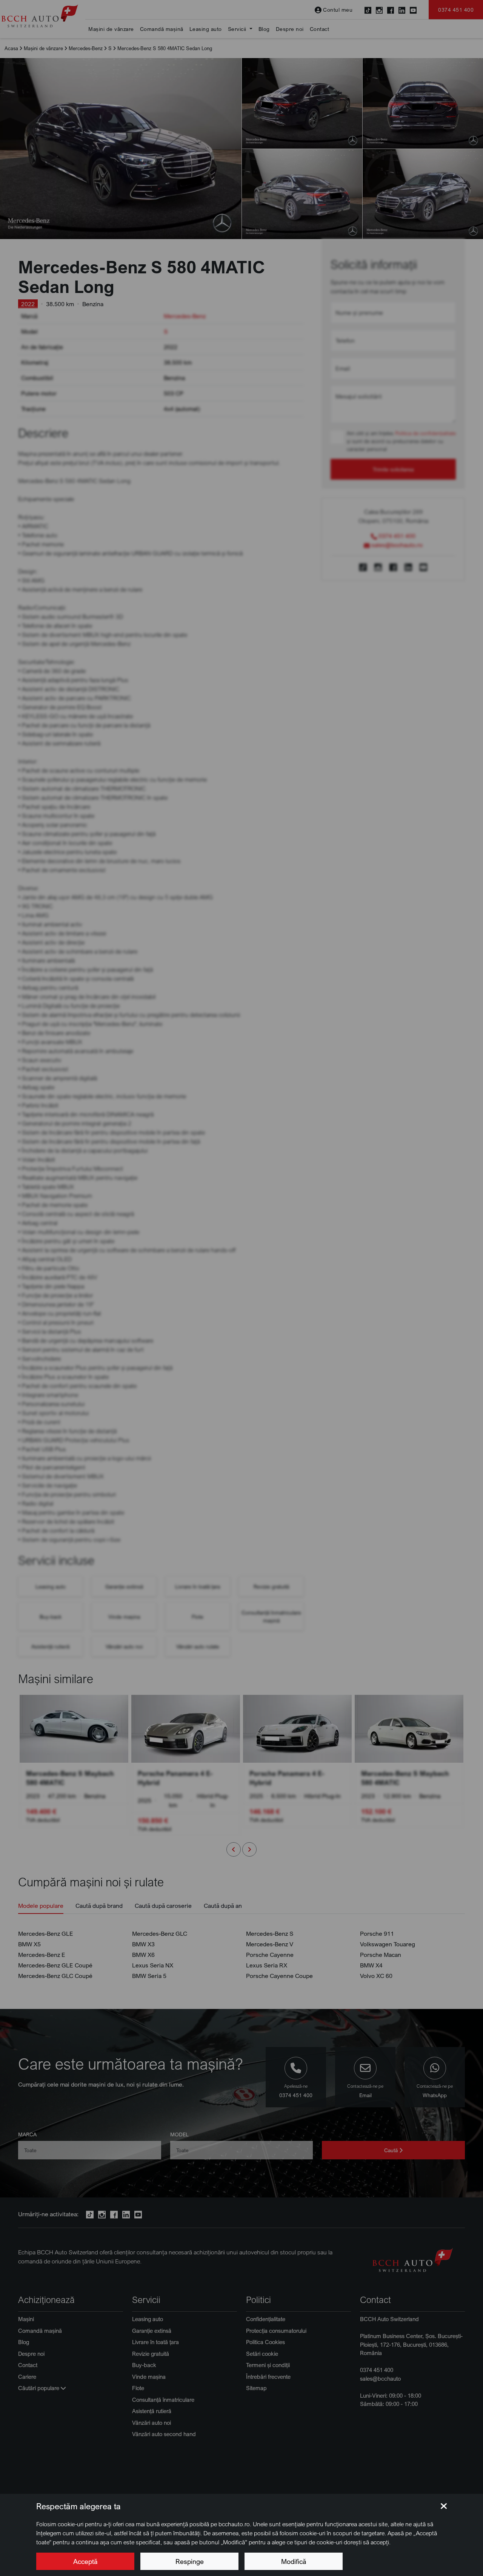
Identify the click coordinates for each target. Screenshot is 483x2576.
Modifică (294, 2561)
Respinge (190, 2561)
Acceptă (85, 2561)
